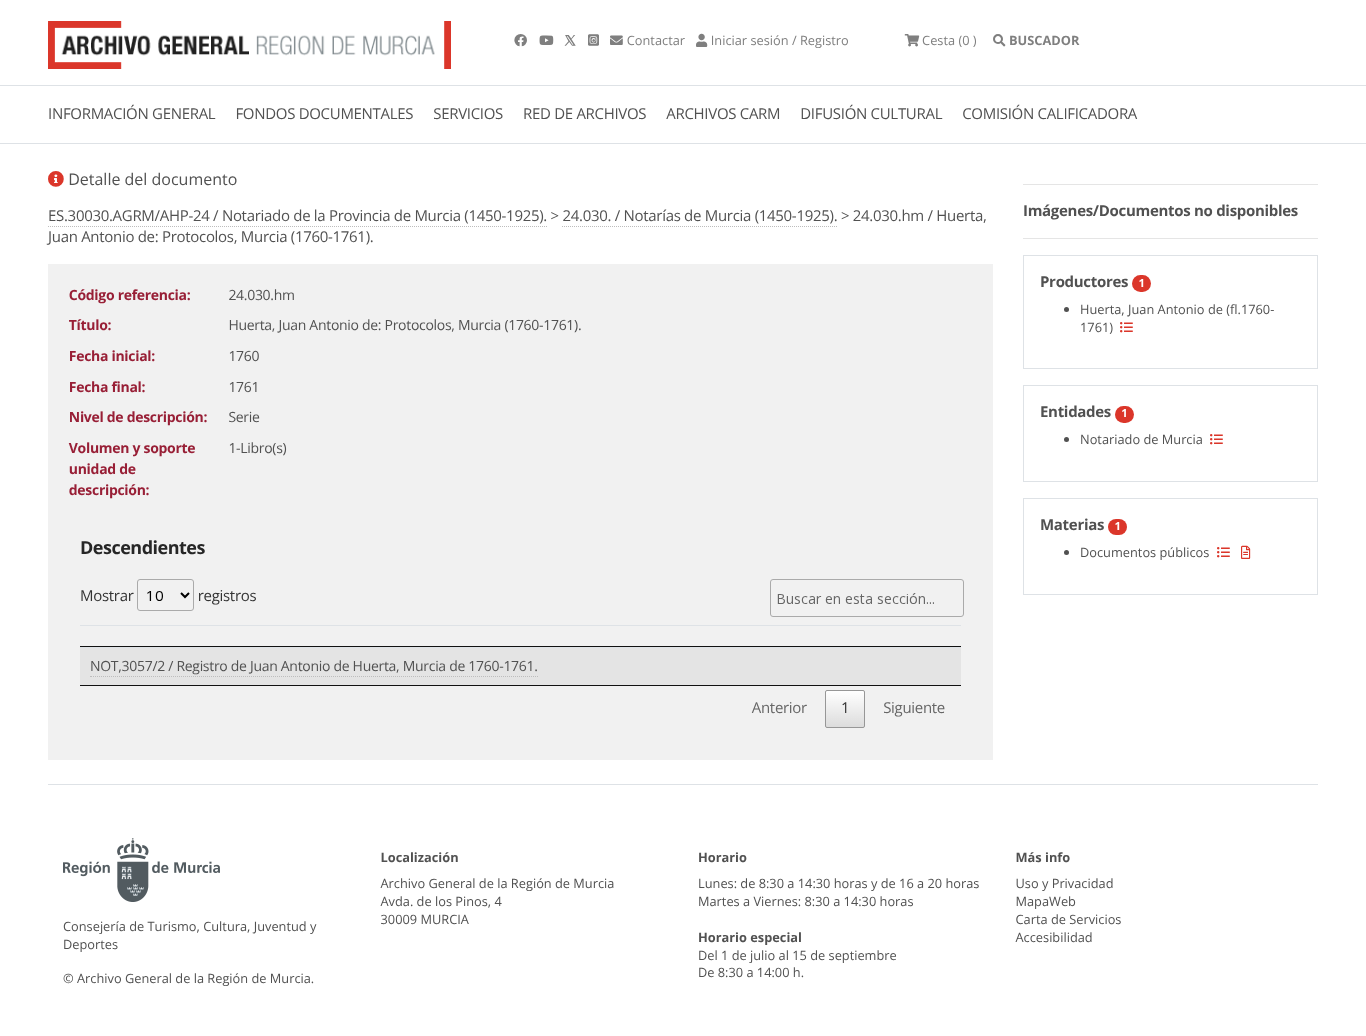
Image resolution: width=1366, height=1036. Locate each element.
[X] (572, 40)
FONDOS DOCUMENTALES (324, 114)
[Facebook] (522, 40)
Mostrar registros (168, 596)
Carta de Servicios (1069, 919)
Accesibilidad (1054, 937)
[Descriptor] (1246, 552)
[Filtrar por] (1126, 327)
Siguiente (914, 708)
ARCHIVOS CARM (723, 114)
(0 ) (949, 40)
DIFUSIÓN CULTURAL (871, 114)
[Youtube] (547, 40)
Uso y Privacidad (1065, 883)
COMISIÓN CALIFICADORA (1049, 114)
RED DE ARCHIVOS (584, 114)
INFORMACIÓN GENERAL (131, 114)
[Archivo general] (249, 41)
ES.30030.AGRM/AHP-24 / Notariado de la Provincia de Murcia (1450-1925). (297, 216)
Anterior (779, 708)
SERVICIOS (468, 114)
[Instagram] (595, 40)
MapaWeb (1046, 901)
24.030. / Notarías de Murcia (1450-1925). (699, 216)
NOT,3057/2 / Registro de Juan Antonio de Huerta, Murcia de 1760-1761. (314, 666)
